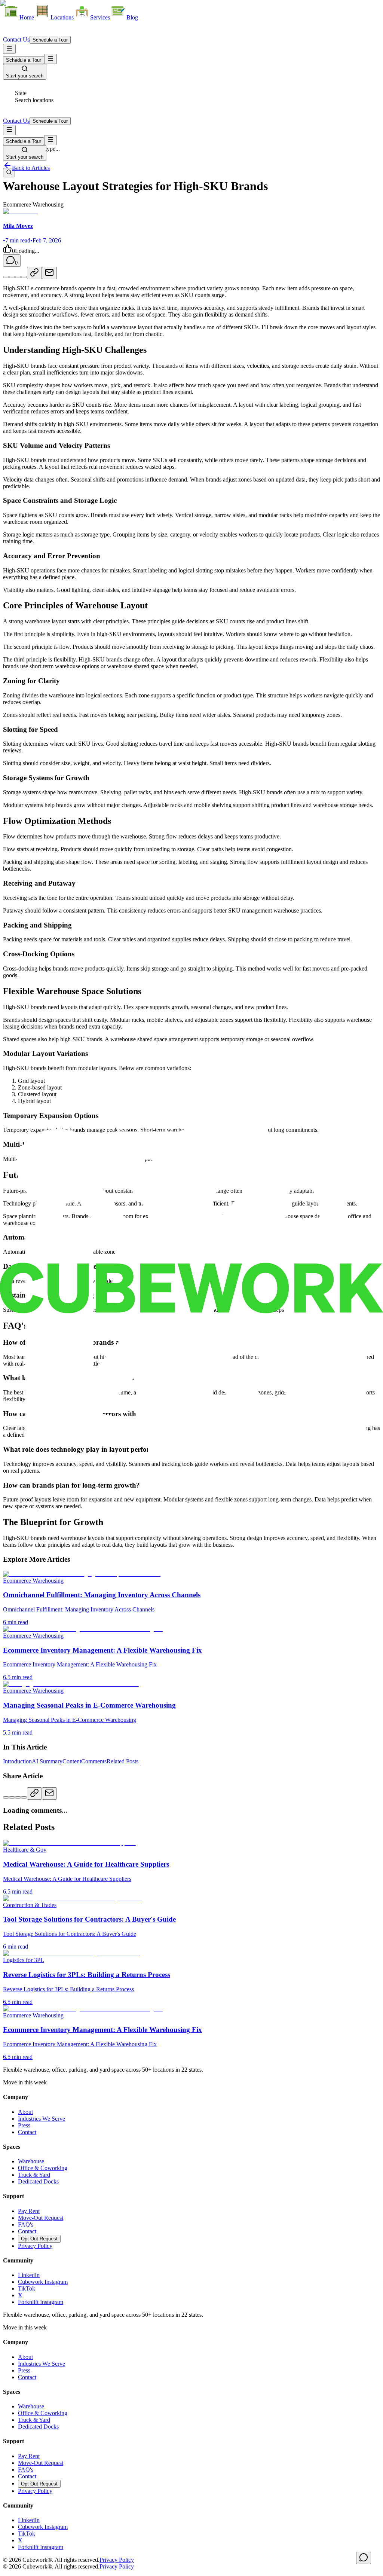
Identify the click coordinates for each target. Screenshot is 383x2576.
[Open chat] (364, 2558)
